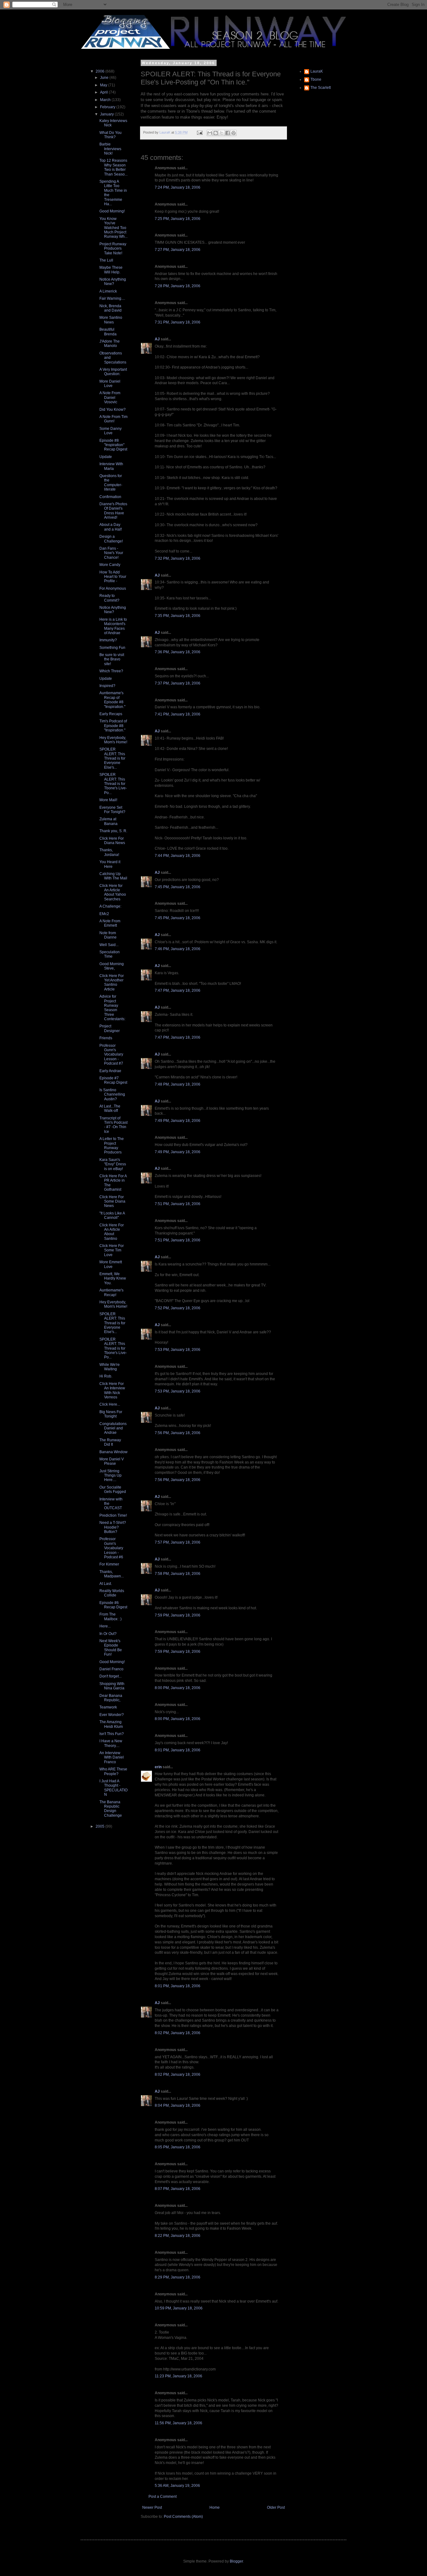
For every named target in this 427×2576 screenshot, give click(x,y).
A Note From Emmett (110, 923)
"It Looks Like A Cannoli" (112, 1215)
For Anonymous (113, 588)
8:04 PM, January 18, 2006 (178, 2105)
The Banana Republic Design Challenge (111, 1809)
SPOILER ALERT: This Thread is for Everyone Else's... (112, 758)
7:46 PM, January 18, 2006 (178, 949)
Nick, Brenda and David (111, 308)
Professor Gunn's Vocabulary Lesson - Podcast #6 (111, 1548)
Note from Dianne (108, 935)
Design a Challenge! (111, 539)
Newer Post (152, 2507)
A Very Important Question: (113, 372)
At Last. (106, 1584)
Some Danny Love (111, 431)
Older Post (276, 2507)
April (104, 92)
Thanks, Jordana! (109, 852)
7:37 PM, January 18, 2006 (178, 683)
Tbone (316, 79)
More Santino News (111, 320)
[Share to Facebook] (228, 133)
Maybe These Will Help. (111, 270)
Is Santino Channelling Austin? (112, 1095)
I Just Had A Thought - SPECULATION (113, 1788)
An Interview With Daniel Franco (112, 1757)
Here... (105, 1626)
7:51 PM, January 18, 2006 (178, 1204)
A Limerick (108, 291)
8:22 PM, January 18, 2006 (178, 2236)
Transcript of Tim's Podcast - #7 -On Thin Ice (113, 1125)
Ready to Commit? (109, 598)
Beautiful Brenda (108, 332)
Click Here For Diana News (112, 841)
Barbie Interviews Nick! (110, 149)
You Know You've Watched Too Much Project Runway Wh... (113, 228)
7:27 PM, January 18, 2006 (178, 250)
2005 (100, 1826)
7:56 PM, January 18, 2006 (178, 1433)
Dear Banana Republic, (111, 1698)
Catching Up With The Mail (113, 876)
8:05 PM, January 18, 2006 (178, 2147)
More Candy (110, 565)
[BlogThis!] (216, 133)
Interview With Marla (111, 466)
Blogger (236, 2561)
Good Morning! (112, 211)
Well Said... (109, 945)
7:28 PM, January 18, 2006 (178, 286)
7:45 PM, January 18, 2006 (178, 887)
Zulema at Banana (108, 821)
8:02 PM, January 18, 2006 (178, 2033)
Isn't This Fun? (112, 1734)
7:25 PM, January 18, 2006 (178, 219)
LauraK (317, 71)
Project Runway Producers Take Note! (113, 249)
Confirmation (110, 497)
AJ (157, 339)
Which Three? (111, 671)
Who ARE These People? (113, 1771)
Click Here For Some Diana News (112, 1201)
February (108, 107)
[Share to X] (222, 133)
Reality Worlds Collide (112, 1593)
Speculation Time (110, 954)
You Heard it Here (110, 864)
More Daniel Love (110, 384)
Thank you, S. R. (113, 831)
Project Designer (110, 1028)
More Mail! (108, 800)
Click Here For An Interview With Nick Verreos (112, 1390)
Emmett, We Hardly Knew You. (113, 1278)
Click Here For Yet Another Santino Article (112, 983)
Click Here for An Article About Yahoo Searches (113, 892)
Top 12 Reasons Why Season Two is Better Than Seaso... (113, 167)
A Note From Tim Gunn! (113, 419)
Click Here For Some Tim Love (112, 1250)
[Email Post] (199, 132)
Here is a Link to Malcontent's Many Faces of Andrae (113, 626)
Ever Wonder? (112, 1715)
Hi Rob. (106, 1376)
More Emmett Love (111, 1264)
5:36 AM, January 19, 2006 (177, 2486)
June (105, 78)
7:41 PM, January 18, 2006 (178, 714)
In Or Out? (108, 1634)
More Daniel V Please (112, 1461)
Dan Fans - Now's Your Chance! (111, 553)
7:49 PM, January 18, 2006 (178, 1121)
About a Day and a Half (111, 527)
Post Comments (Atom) (183, 2517)
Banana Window (113, 1452)
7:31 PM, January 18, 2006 (178, 322)
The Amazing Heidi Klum (111, 1724)
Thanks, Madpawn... (112, 1574)
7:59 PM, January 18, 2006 (178, 1615)
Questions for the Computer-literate (111, 483)
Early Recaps (111, 714)
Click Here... (110, 1404)
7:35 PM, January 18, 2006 (178, 616)
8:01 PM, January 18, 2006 (178, 1750)
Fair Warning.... (112, 298)
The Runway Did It (110, 1442)
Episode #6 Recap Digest (113, 1605)
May (104, 85)
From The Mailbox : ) (111, 1616)
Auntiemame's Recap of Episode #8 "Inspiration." (112, 700)
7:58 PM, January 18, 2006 (178, 1574)
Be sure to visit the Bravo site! (112, 659)
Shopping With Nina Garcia (112, 1686)
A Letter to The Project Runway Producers (112, 1145)
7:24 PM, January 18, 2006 (178, 187)
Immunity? (108, 640)
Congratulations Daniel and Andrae (113, 1428)
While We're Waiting (110, 1367)
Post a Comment (163, 2497)
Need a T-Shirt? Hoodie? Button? (113, 1527)
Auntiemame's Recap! (111, 1292)
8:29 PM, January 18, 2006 (178, 2277)
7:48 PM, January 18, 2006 (178, 1084)
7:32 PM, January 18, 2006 (178, 558)
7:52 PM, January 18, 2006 (178, 1308)
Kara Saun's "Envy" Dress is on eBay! (113, 1164)
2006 (100, 71)
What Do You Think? (111, 135)
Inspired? (107, 686)
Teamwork (108, 1707)
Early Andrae (110, 1071)
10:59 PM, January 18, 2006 (179, 2308)
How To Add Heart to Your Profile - (113, 577)
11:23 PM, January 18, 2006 (178, 2376)
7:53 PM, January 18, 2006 (178, 1350)
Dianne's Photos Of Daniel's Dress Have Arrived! (113, 511)
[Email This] (210, 133)
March (106, 100)
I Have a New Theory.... (111, 1743)
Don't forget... (111, 1676)
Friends (106, 1038)
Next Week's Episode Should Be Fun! (111, 1648)
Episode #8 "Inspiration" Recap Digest (113, 445)
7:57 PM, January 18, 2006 (178, 1542)
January (107, 114)
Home (215, 2507)
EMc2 (104, 914)
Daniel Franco (111, 1669)
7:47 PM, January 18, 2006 (178, 990)
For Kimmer (109, 1564)
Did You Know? (113, 410)
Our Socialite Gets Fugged (113, 1489)
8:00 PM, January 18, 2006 (178, 1688)
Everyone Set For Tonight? (112, 810)
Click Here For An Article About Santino (112, 1232)
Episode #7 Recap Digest (113, 1080)
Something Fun (112, 648)
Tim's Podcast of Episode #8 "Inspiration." (113, 726)
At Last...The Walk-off (110, 1108)
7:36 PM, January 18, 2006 (178, 652)
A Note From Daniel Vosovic (110, 397)
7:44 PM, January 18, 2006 (178, 856)
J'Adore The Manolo (110, 344)
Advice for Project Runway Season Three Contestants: (112, 1008)
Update (106, 457)
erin (158, 1767)
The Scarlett (321, 88)
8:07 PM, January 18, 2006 (178, 2189)
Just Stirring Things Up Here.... (111, 1476)
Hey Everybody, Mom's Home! (113, 740)
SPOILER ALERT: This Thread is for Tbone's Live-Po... (113, 784)
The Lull (106, 260)
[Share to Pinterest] (234, 133)
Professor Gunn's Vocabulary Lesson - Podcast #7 (111, 1055)
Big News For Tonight (111, 1414)
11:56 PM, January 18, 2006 (178, 2423)
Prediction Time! (113, 1515)
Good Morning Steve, (112, 966)
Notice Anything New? (113, 282)
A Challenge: (110, 906)
